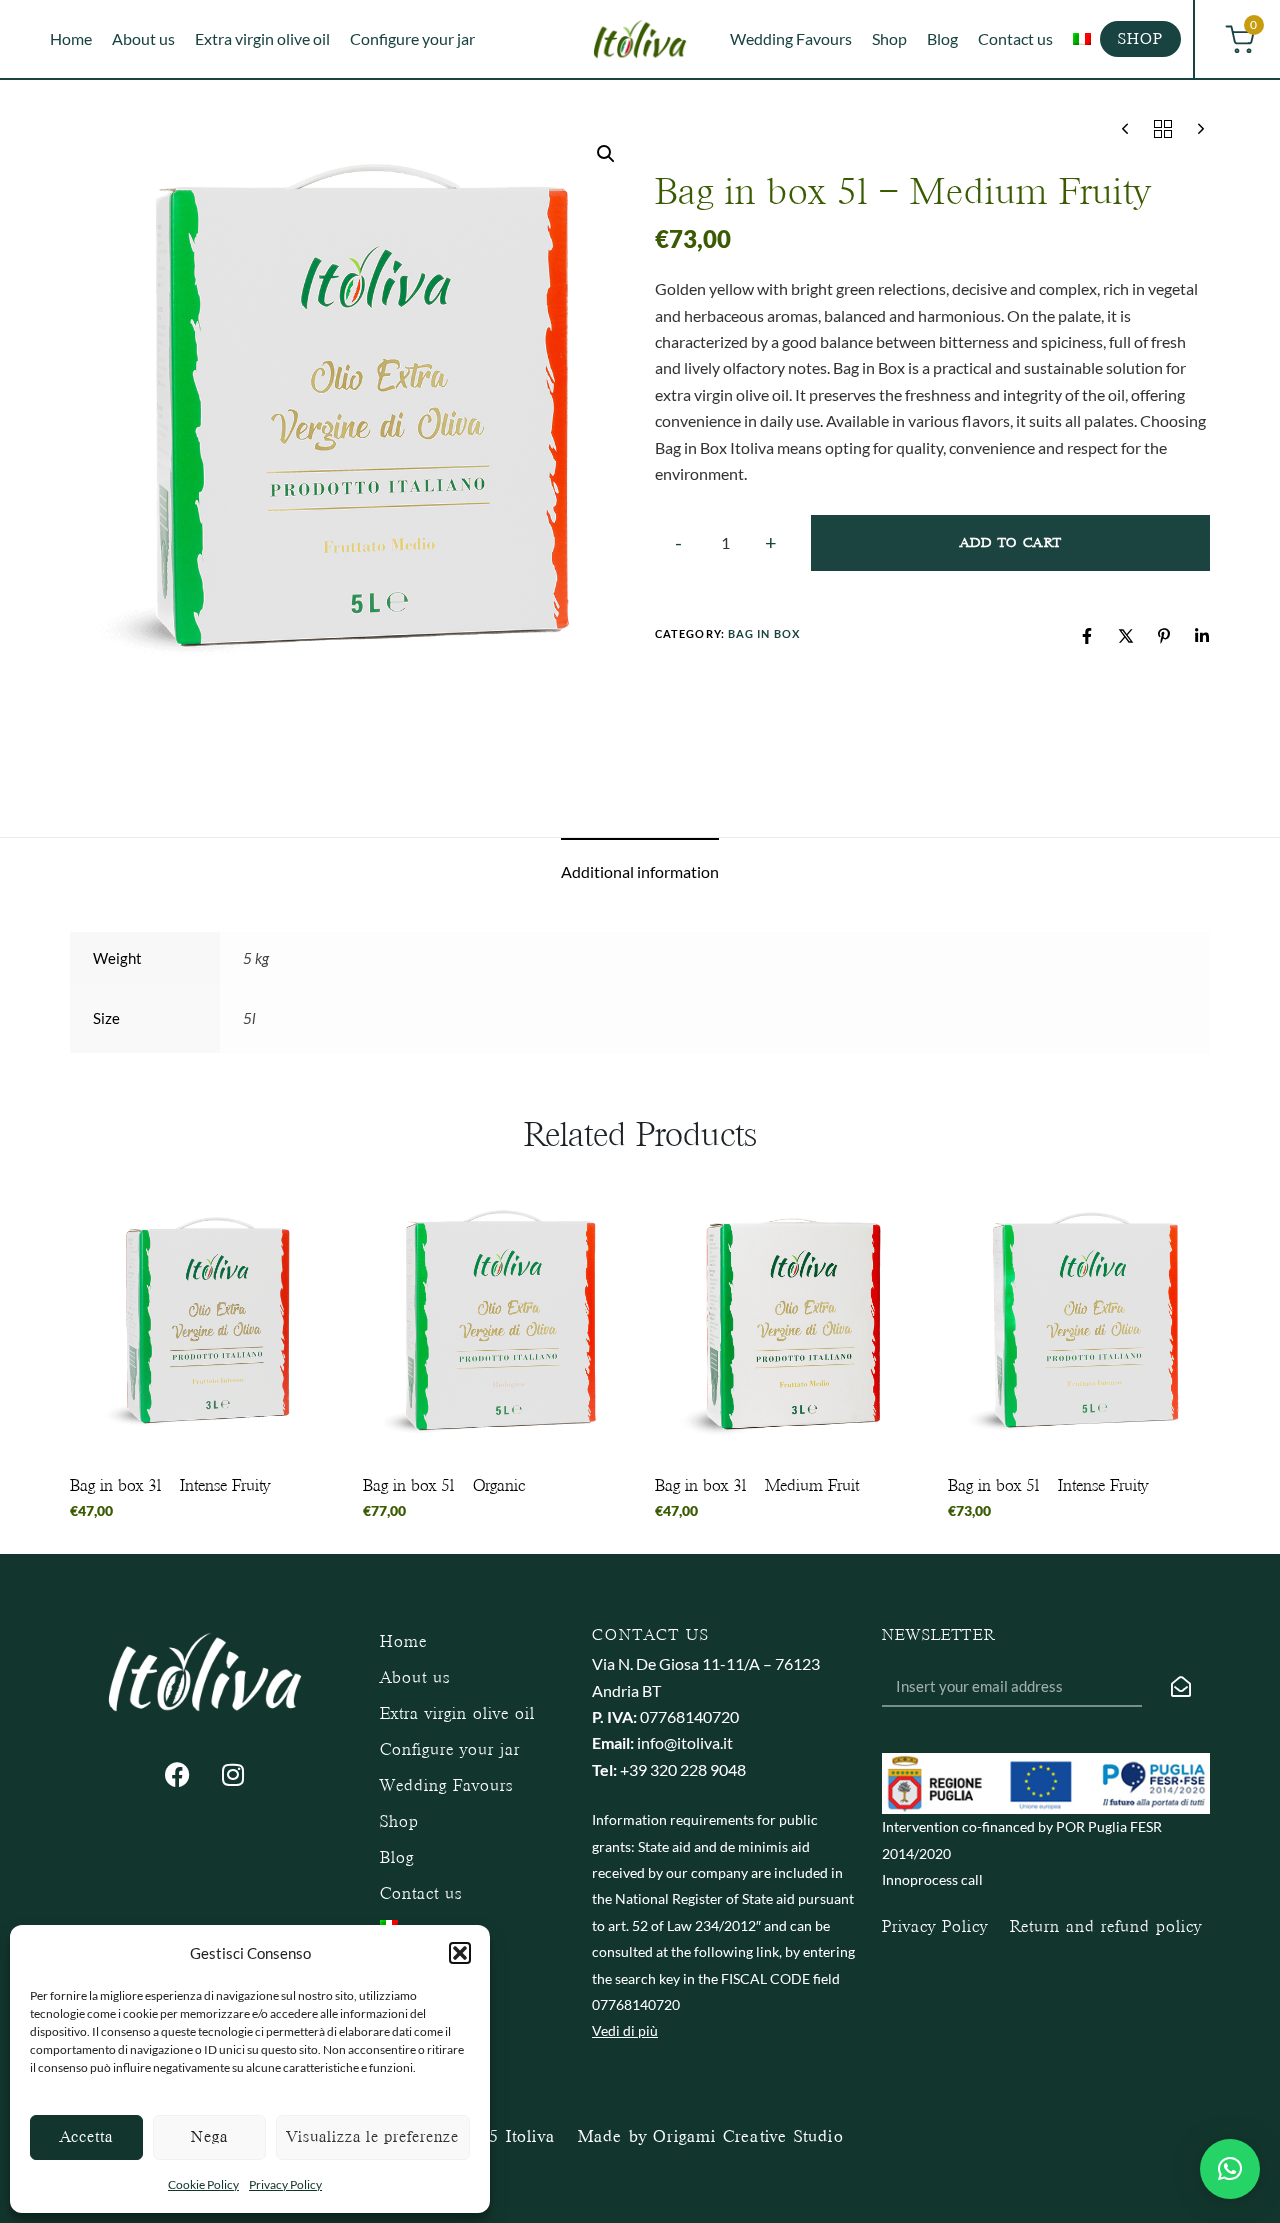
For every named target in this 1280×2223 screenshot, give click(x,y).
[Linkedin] (1202, 636)
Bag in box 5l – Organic (444, 1485)
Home (71, 38)
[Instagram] (233, 1775)
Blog (942, 38)
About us (143, 38)
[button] (460, 1953)
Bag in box (764, 633)
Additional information (640, 871)
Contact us (1015, 38)
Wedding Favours (791, 38)
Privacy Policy (285, 2184)
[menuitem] (1082, 39)
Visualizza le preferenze (373, 2136)
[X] (1126, 636)
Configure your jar (412, 38)
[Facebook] (1087, 636)
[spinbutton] (725, 543)
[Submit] (1181, 1687)
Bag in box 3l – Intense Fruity (170, 1485)
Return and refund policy (1106, 1926)
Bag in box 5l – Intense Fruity (1048, 1485)
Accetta (86, 2136)
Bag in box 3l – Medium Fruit (757, 1485)
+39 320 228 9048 (683, 1769)
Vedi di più (625, 2030)
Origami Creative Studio (748, 2136)
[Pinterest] (1164, 636)
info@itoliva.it (685, 1742)
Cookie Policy (203, 2184)
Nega (209, 2136)
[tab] (640, 872)
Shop (889, 38)
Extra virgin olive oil (262, 38)
